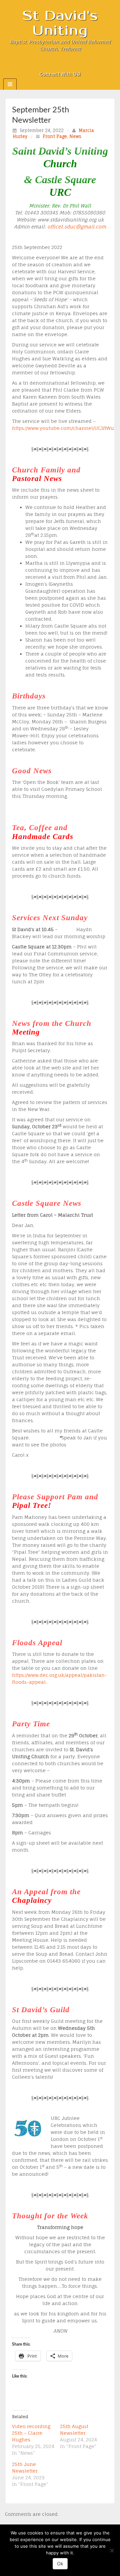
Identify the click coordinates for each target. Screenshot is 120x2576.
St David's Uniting (60, 23)
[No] (112, 2550)
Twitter (69, 65)
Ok (60, 2564)
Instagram (60, 65)
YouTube (78, 65)
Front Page (55, 136)
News (75, 136)
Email (42, 65)
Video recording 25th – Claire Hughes (31, 2433)
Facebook (51, 65)
